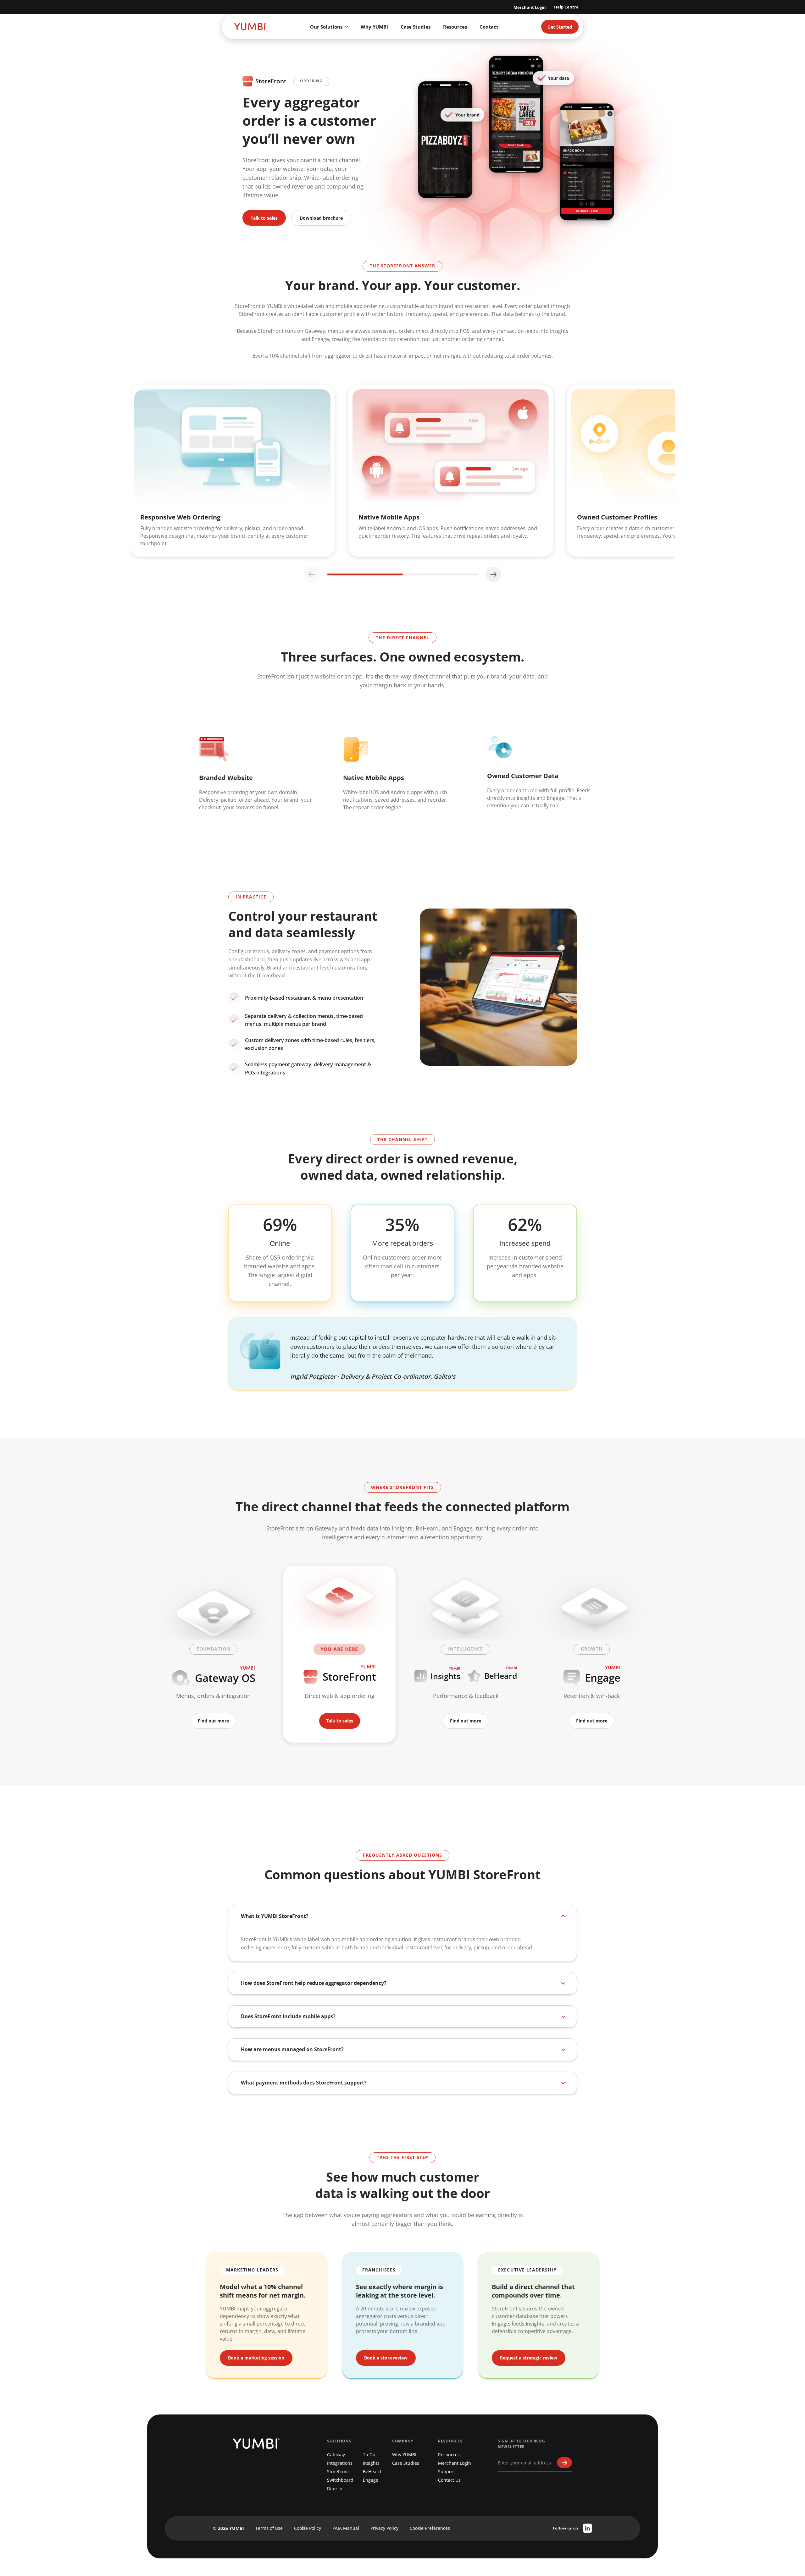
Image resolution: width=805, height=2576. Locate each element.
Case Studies (416, 27)
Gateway (336, 2455)
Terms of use (269, 2528)
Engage (371, 2480)
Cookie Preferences (430, 2528)
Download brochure (321, 218)
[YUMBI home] (251, 27)
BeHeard (372, 2472)
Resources (455, 27)
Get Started (560, 27)
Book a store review (386, 2358)
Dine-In (335, 2488)
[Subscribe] (564, 2463)
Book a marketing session (256, 2358)
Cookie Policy (308, 2528)
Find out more (213, 1721)
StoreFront (338, 2472)
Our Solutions (326, 27)
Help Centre (566, 7)
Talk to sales (264, 218)
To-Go (369, 2455)
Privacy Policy (384, 2528)
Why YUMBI (374, 27)
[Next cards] (493, 574)
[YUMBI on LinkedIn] (587, 2528)
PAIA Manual (346, 2528)
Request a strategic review (529, 2358)
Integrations (340, 2463)
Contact (489, 27)
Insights (371, 2463)
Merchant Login (530, 7)
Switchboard (340, 2480)
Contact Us (449, 2480)
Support (447, 2472)
